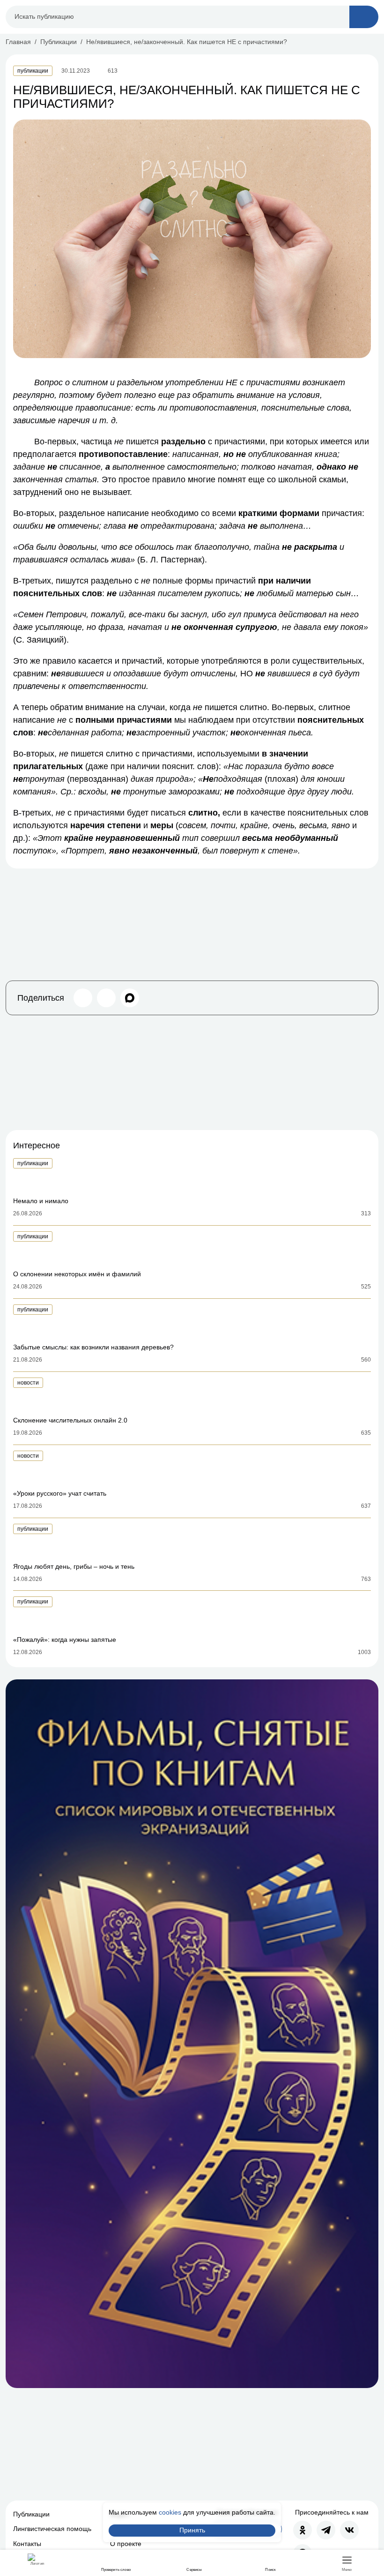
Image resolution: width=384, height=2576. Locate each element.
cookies (170, 2512)
